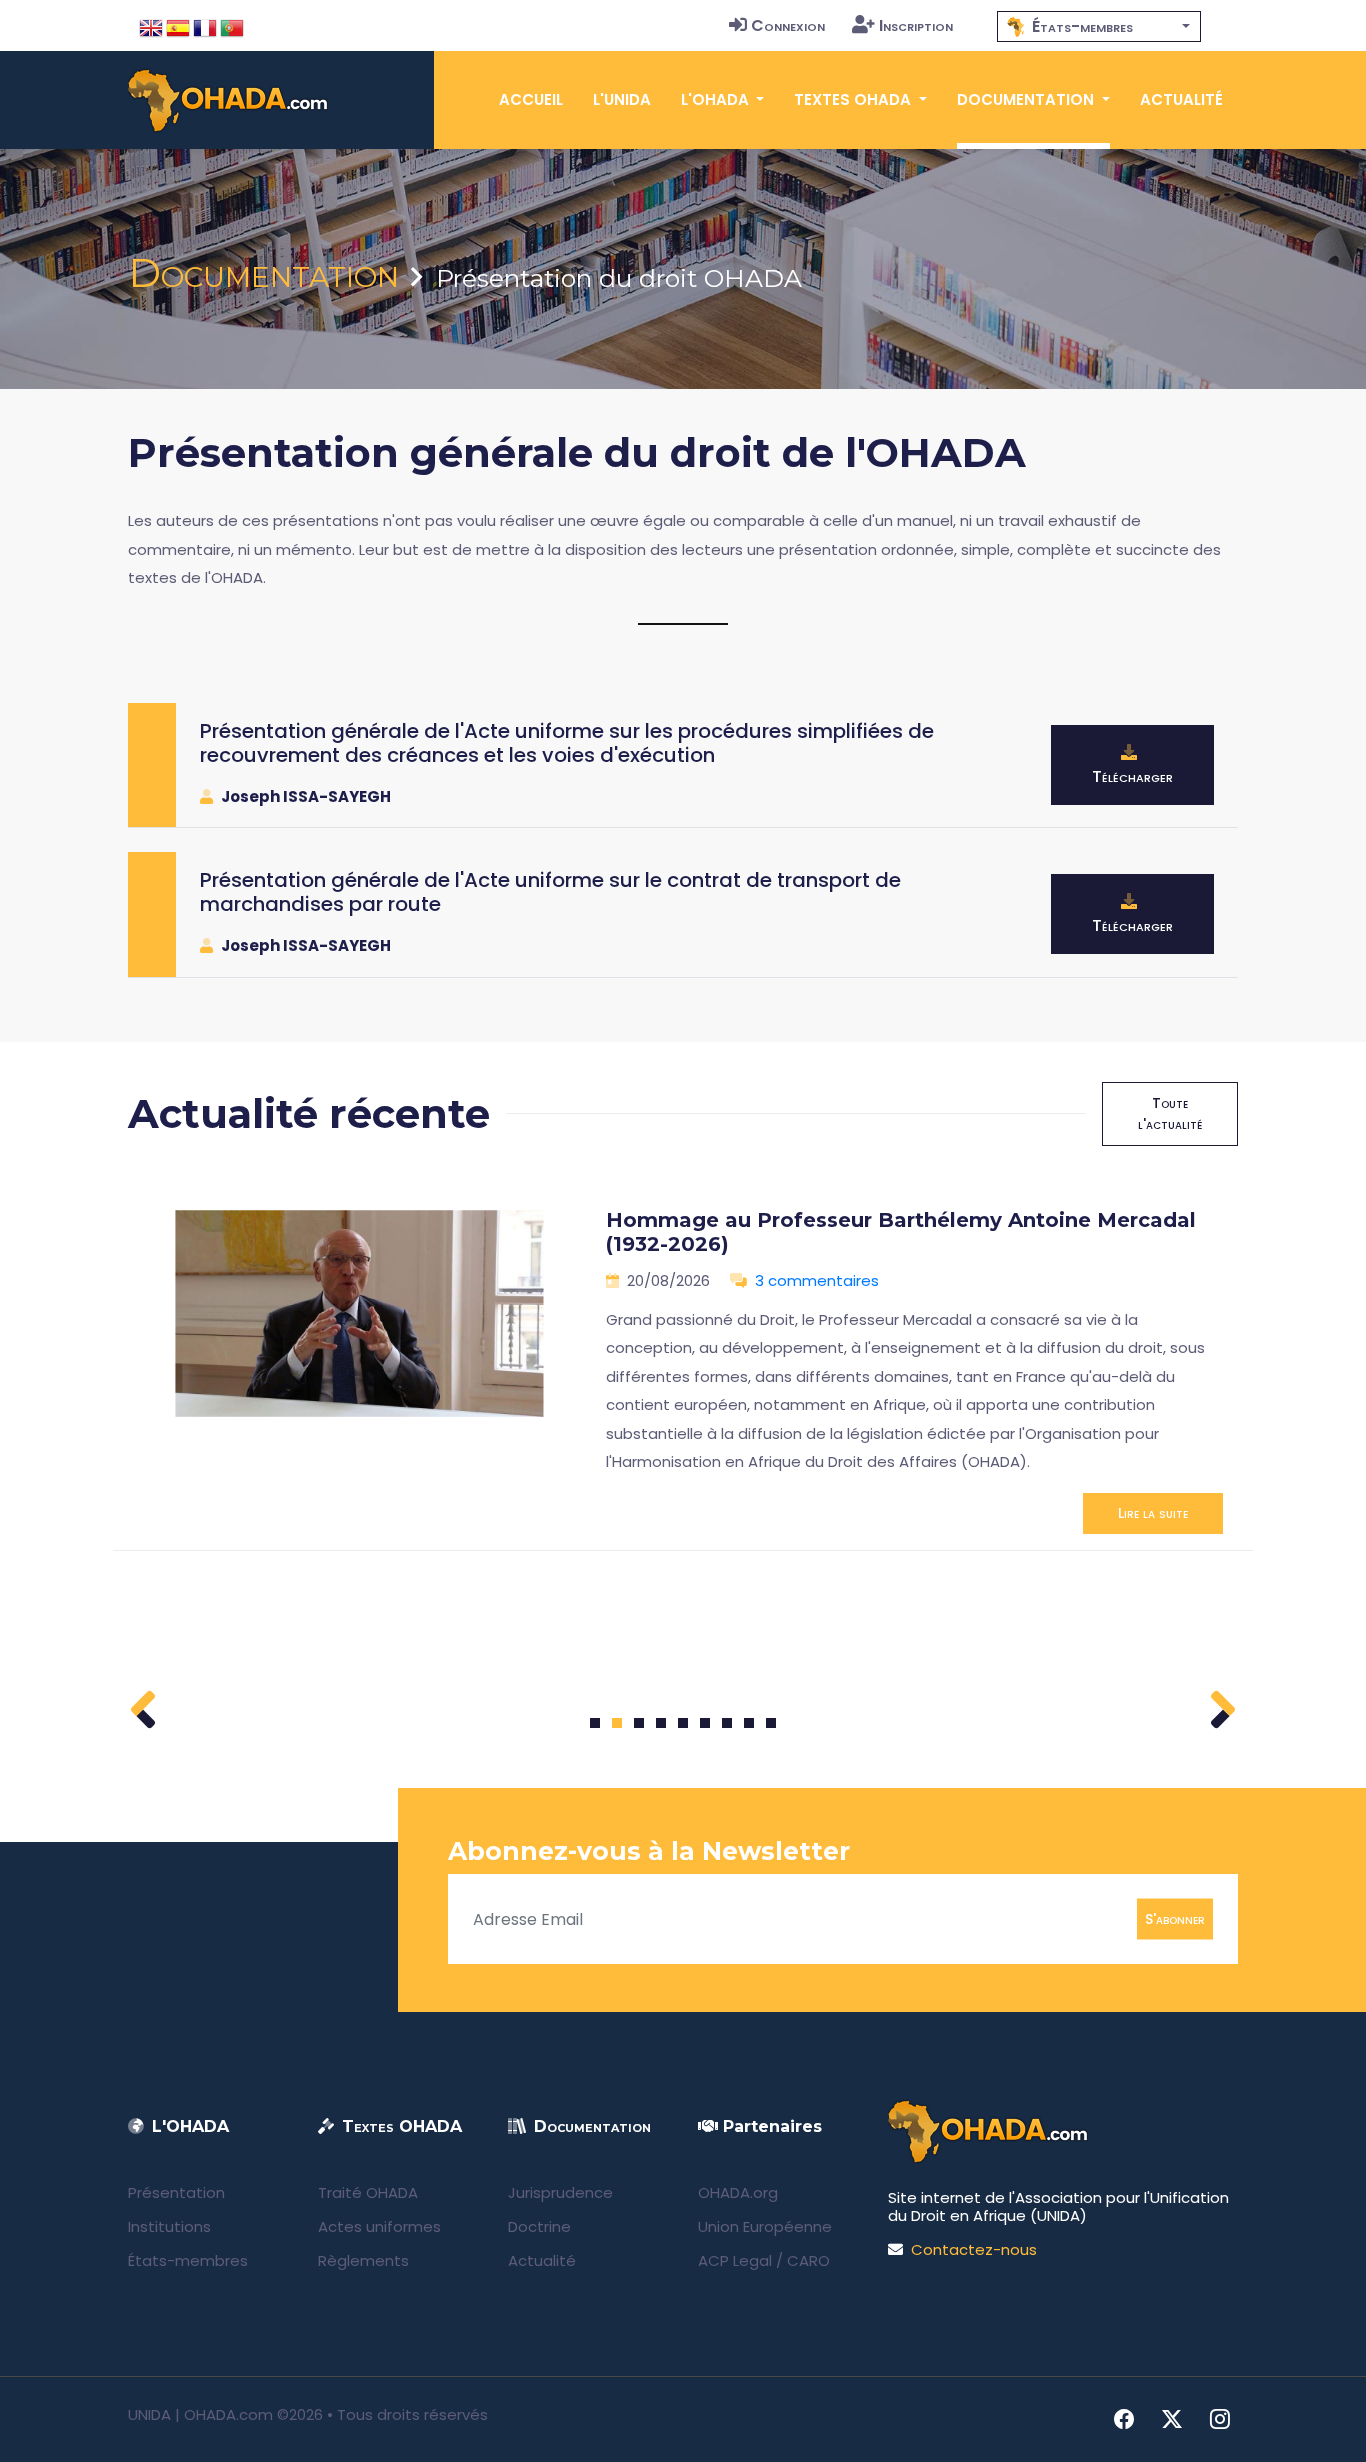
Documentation (263, 272)
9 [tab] (771, 1723)
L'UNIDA (622, 99)
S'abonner (1175, 1919)
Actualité (1181, 99)
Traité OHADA (368, 2192)
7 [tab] (727, 1723)
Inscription (916, 25)
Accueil (531, 99)
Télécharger (1132, 776)
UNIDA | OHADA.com (200, 2414)
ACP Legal (735, 2260)
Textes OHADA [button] (854, 99)
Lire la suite (1153, 1513)
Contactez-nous (974, 2249)
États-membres (188, 2260)
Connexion (788, 25)
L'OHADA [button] (717, 99)
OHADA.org (738, 2192)
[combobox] (1099, 26)
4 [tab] (661, 1723)
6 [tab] (705, 1723)
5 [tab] (683, 1723)
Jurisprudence (560, 2192)
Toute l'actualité (1170, 1113)
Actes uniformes (379, 2226)
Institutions (169, 2226)
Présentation (176, 2192)
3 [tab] (639, 1723)
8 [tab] (749, 1723)
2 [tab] (617, 1723)
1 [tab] (595, 1723)
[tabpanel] (683, 1363)
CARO (808, 2260)
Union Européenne (765, 2226)
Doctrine (539, 2226)
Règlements (363, 2260)
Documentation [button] (1027, 99)
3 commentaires (817, 1280)
